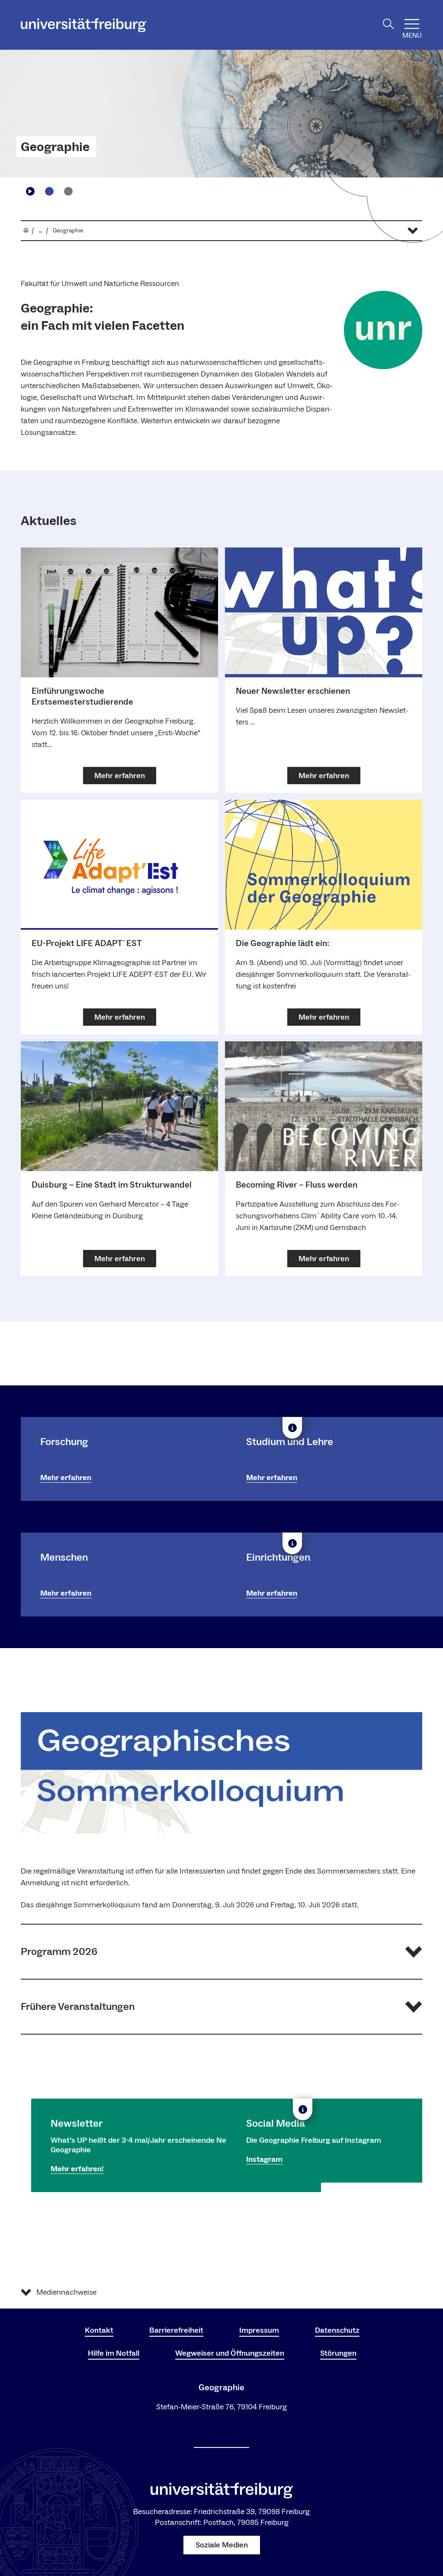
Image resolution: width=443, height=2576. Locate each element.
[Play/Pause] (30, 191)
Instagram (264, 2159)
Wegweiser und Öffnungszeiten (230, 2353)
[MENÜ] (412, 24)
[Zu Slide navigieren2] (68, 191)
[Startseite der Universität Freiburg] (83, 25)
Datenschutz (337, 2330)
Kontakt (99, 2330)
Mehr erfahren (66, 1478)
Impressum (259, 2330)
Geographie (55, 147)
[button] (221, 1952)
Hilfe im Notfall (114, 2353)
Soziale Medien (222, 2545)
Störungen (338, 2353)
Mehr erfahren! (77, 2169)
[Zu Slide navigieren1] (49, 191)
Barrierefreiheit (176, 2330)
